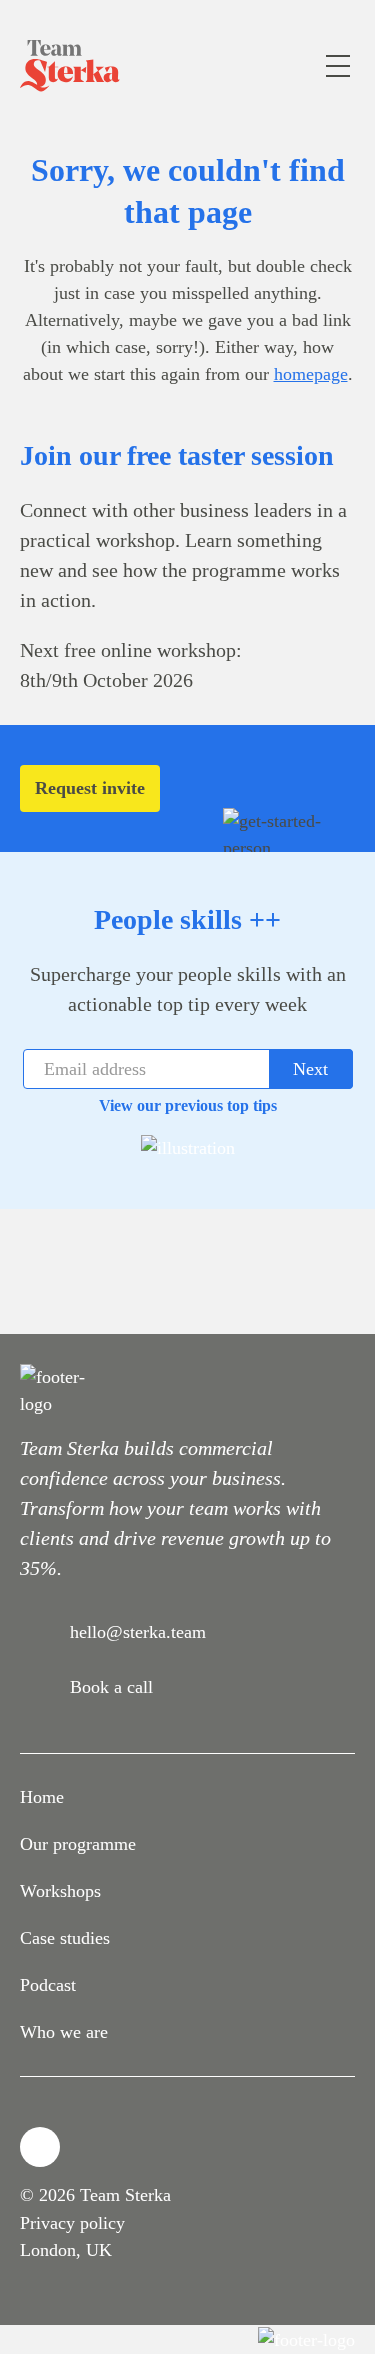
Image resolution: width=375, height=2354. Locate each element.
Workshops (60, 1891)
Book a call (111, 1687)
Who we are (64, 2032)
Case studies (65, 1938)
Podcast (48, 1985)
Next (310, 1069)
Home (42, 1797)
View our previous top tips (188, 1105)
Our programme (78, 1844)
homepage (311, 374)
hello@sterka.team (138, 1632)
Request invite (90, 788)
